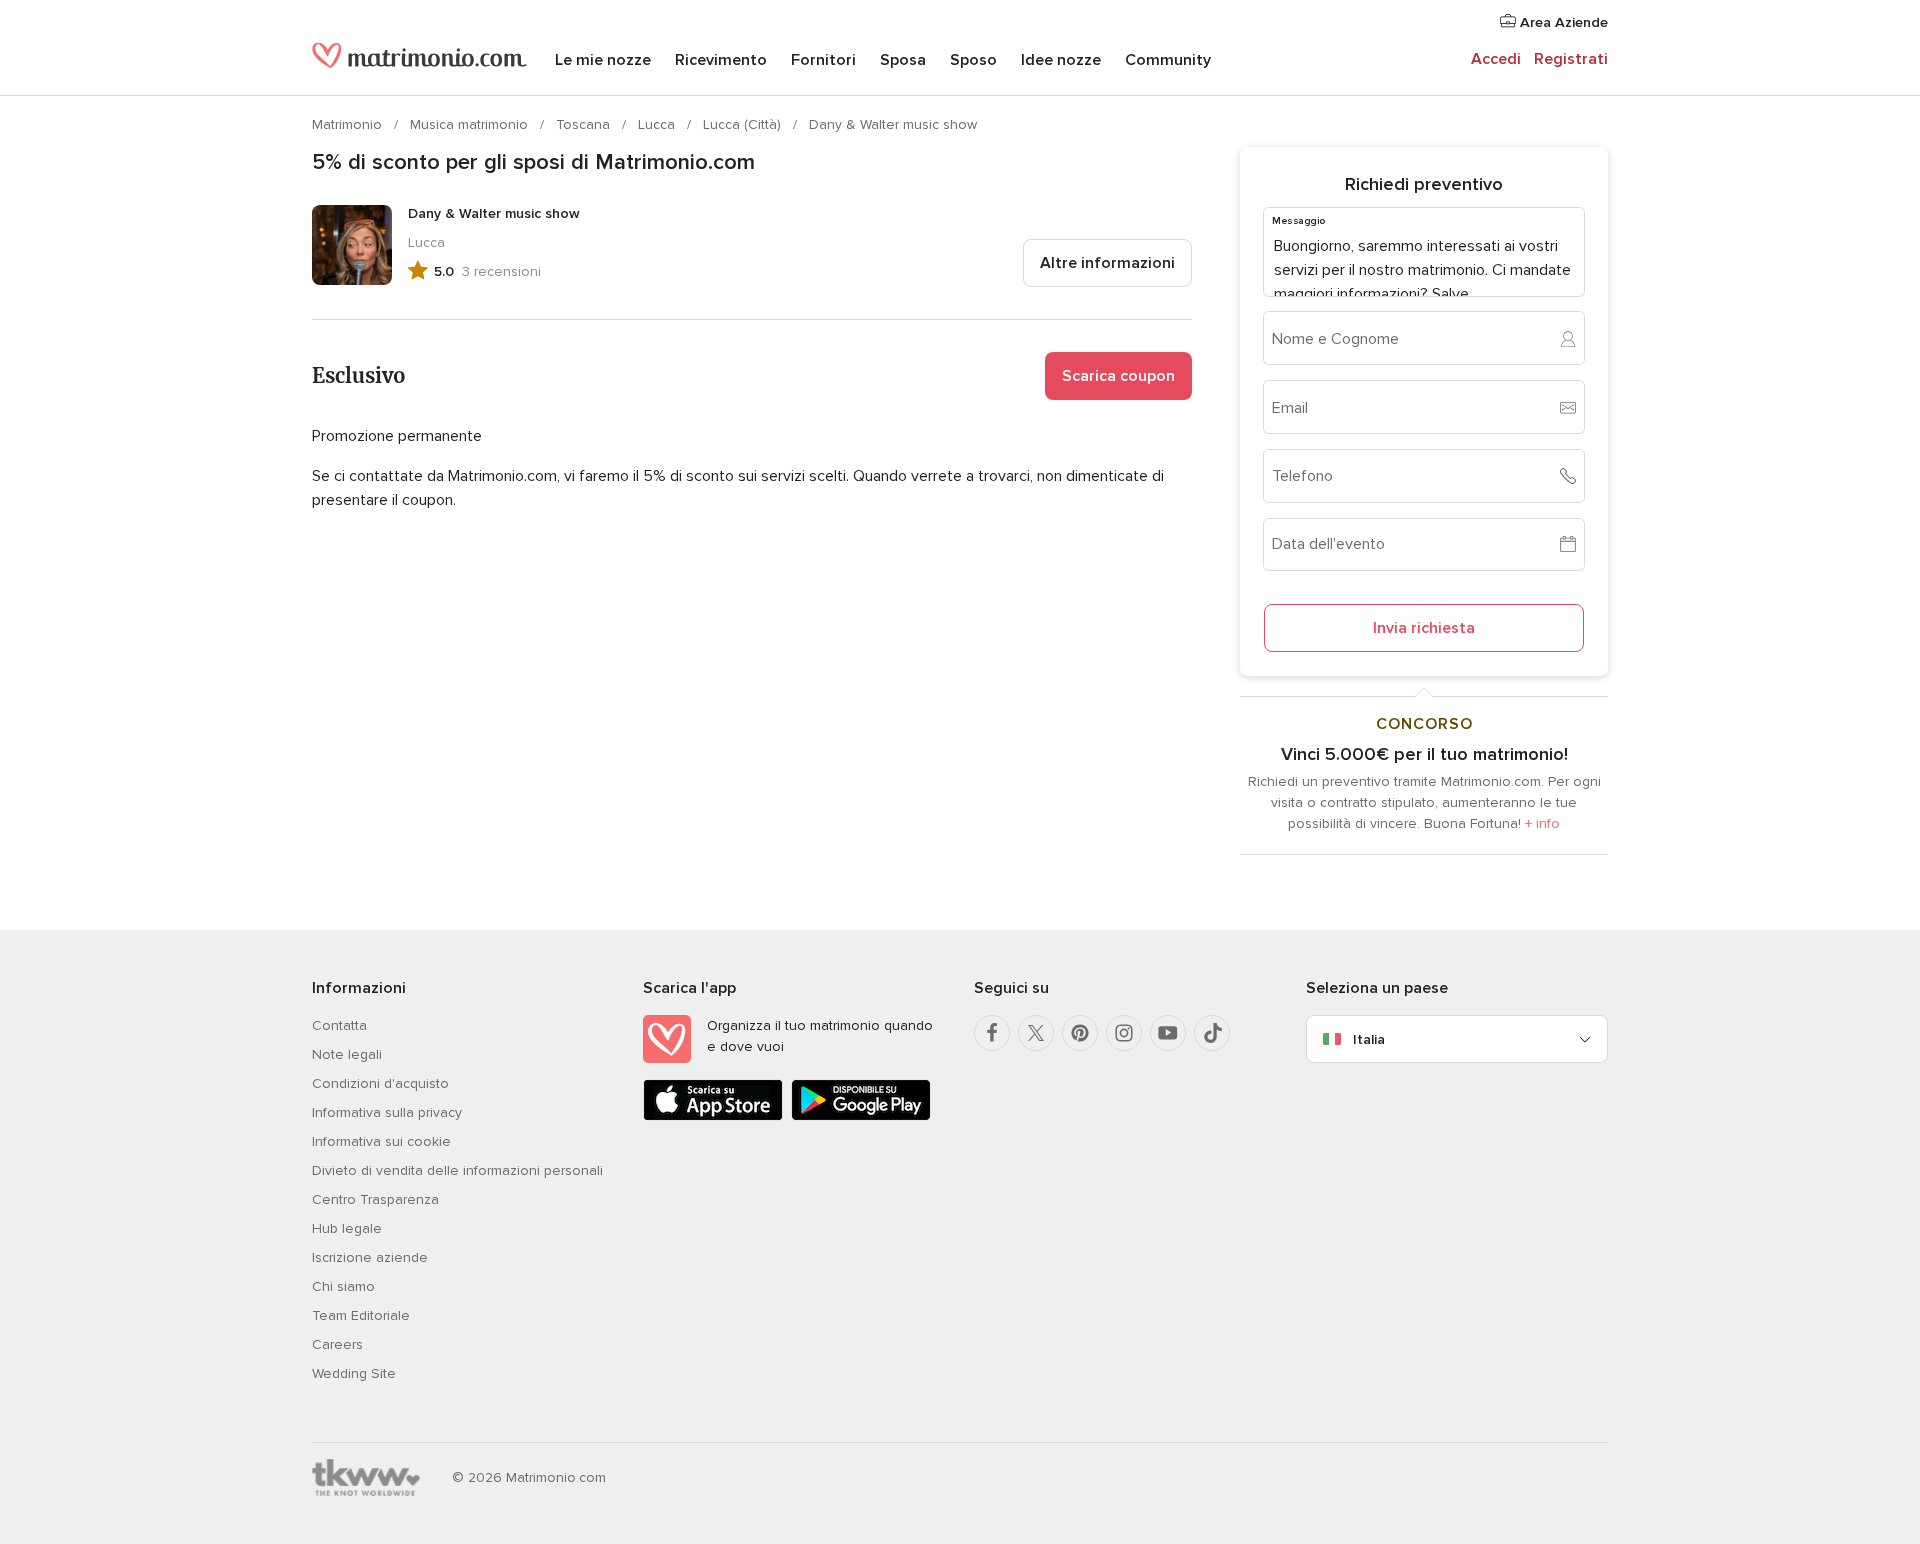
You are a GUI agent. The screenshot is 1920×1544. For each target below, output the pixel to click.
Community (1168, 60)
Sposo (973, 60)
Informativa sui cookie (381, 1141)
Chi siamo (343, 1286)
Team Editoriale (361, 1315)
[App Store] (713, 1116)
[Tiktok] (1212, 1033)
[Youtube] (1168, 1033)
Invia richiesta (1424, 628)
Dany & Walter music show (893, 124)
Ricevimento (721, 60)
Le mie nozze (603, 60)
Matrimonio (349, 124)
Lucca (658, 124)
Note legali (347, 1054)
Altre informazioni (1107, 263)
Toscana (585, 124)
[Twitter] (1036, 1033)
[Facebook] (992, 1033)
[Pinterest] (1080, 1033)
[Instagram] (1124, 1033)
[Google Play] (861, 1116)
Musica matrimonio (471, 124)
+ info (1542, 823)
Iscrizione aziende (370, 1257)
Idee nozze (1061, 60)
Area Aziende (1562, 22)
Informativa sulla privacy (387, 1112)
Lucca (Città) (744, 124)
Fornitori (823, 60)
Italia (1369, 1039)
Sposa (903, 60)
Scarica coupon (1118, 376)
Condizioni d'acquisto (380, 1083)
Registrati (1571, 59)
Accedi (1496, 59)
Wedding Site (354, 1373)
